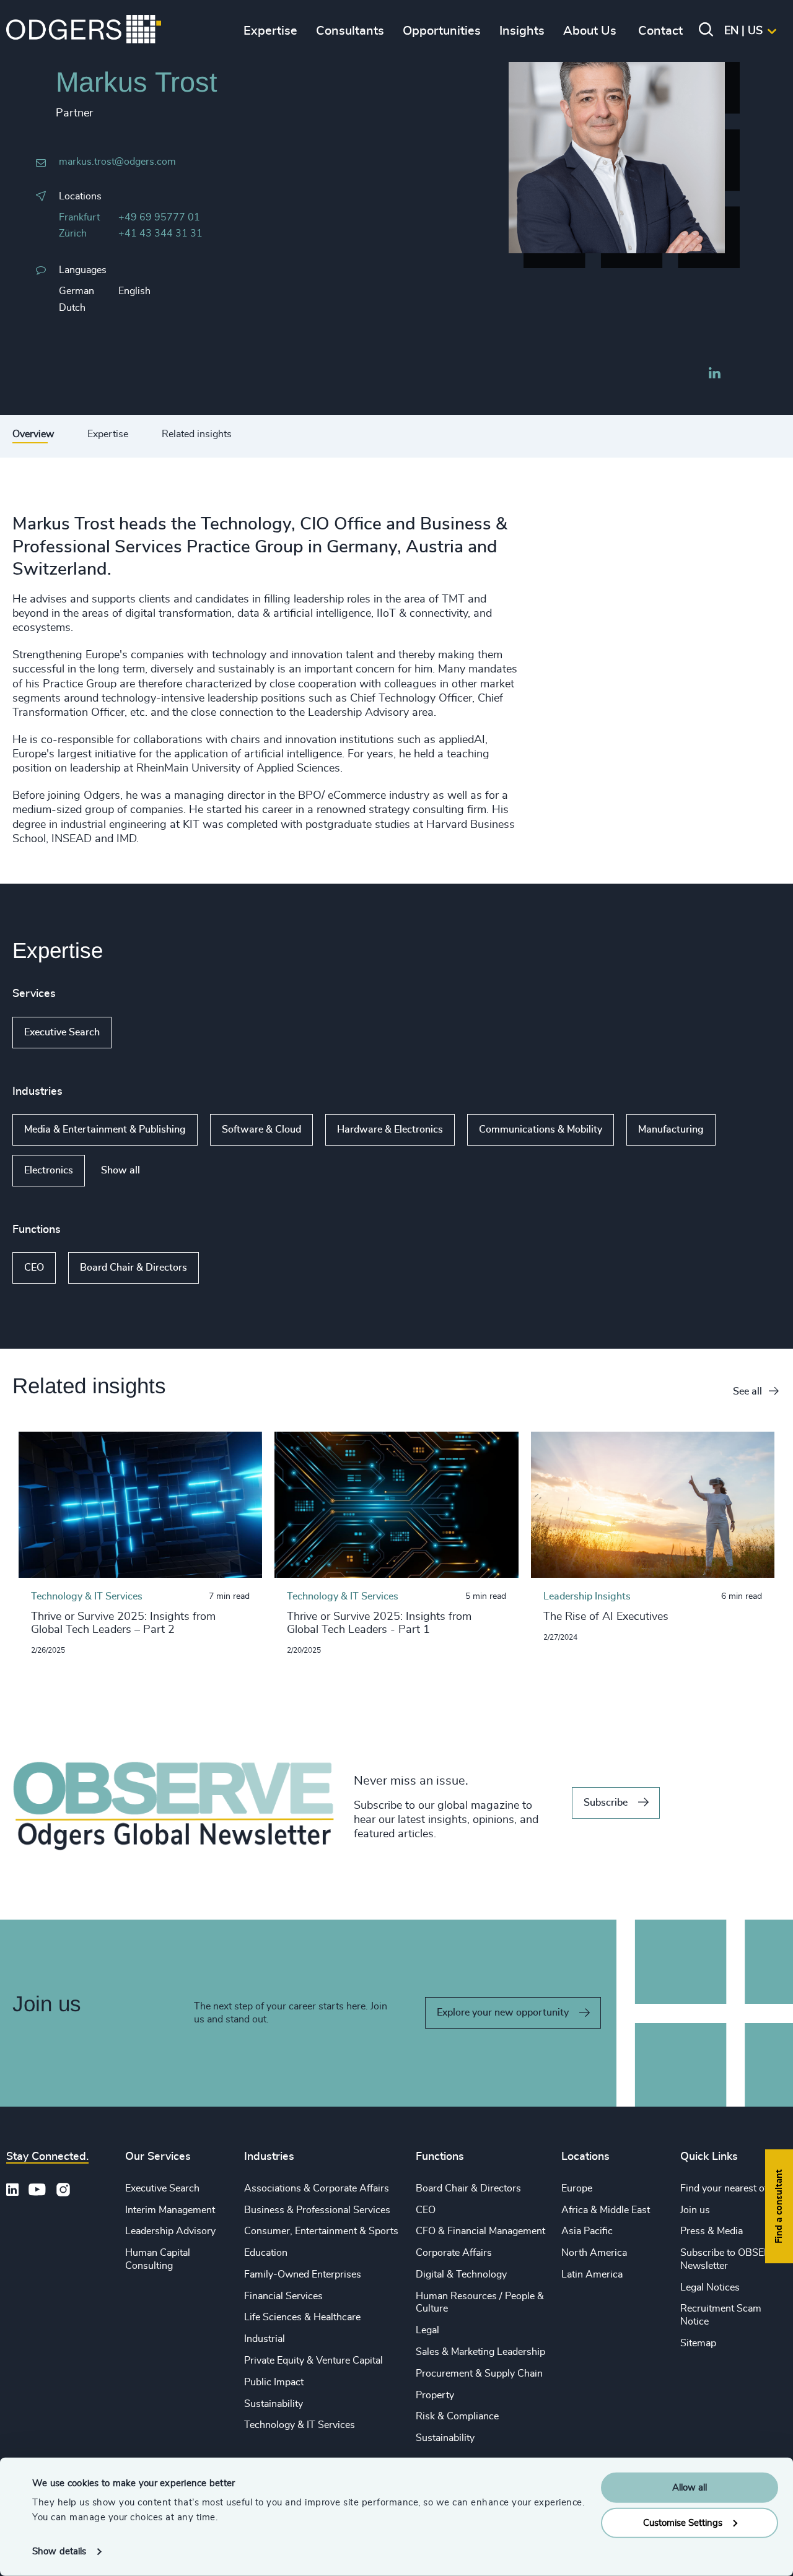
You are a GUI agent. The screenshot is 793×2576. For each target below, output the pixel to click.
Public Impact (274, 2382)
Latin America (592, 2274)
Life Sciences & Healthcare (302, 2317)
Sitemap (698, 2343)
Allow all (690, 2488)
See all (747, 1391)
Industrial (265, 2339)
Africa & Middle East (606, 2210)
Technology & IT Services (300, 2425)
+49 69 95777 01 (159, 217)
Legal (427, 2330)
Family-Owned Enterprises (303, 2274)
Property (435, 2395)
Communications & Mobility (541, 1129)
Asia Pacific (587, 2231)
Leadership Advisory (170, 2231)
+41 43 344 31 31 (160, 233)
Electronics (49, 1170)
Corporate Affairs (454, 2253)
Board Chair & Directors (134, 1268)
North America (594, 2253)
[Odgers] (84, 31)
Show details (59, 2552)
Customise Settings (683, 2522)
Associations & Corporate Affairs (317, 2188)
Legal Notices (710, 2287)
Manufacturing (671, 1129)
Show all (147, 1032)
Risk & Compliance (457, 2416)
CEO (34, 1268)
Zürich (73, 233)
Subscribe (606, 1803)
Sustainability (274, 2404)
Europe (577, 2188)
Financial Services (283, 2296)
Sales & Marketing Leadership (480, 2352)
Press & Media (712, 2231)
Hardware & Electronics (390, 1129)
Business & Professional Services (317, 2210)
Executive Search (62, 1032)
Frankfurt (79, 217)
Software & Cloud (261, 1129)
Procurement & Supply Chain (479, 2374)
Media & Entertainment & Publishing (105, 1129)
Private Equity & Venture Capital (313, 2361)
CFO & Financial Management (480, 2231)
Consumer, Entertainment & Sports (321, 2231)
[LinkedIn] (714, 375)
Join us (695, 2210)
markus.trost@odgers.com (117, 162)
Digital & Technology (461, 2274)
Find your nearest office (732, 2188)
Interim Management (170, 2210)
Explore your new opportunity (503, 2012)
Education (266, 2253)
